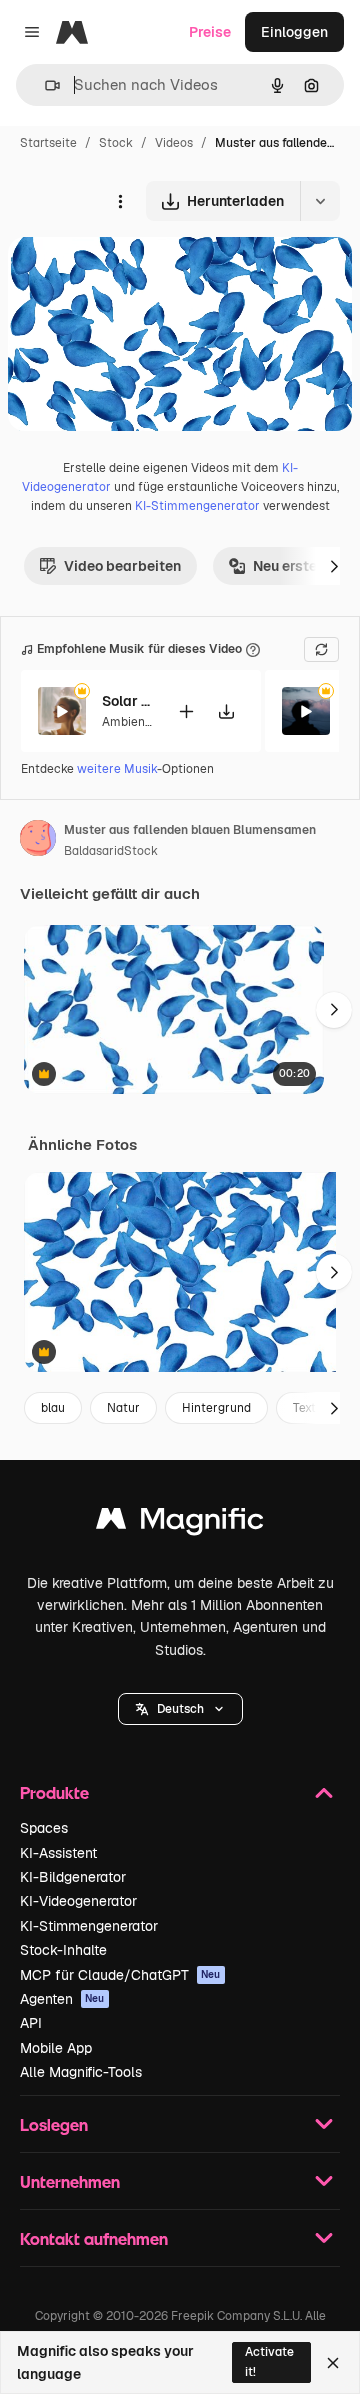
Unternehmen (70, 2181)
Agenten (62, 1999)
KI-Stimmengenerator (197, 506)
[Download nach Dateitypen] (320, 201)
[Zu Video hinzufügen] (186, 711)
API (31, 2023)
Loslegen (54, 2124)
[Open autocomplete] (44, 85)
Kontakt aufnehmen (94, 2238)
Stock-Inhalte (63, 1950)
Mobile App (56, 2048)
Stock (116, 143)
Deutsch (180, 1709)
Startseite (48, 143)
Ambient (126, 722)
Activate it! (269, 2361)
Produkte (54, 1792)
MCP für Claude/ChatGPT (120, 1975)
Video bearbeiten (122, 566)
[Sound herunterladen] (226, 711)
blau (53, 1408)
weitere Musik (117, 769)
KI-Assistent (58, 1853)
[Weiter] (334, 566)
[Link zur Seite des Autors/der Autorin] (38, 841)
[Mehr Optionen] (120, 201)
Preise (210, 32)
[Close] (333, 2363)
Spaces (44, 1828)
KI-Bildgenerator (73, 1877)
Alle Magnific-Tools (81, 2072)
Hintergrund (216, 1408)
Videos (174, 143)
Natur (123, 1408)
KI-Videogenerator (78, 1901)
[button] (180, 1709)
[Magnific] (180, 1523)
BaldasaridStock (111, 851)
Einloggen (294, 32)
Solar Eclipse (127, 701)
